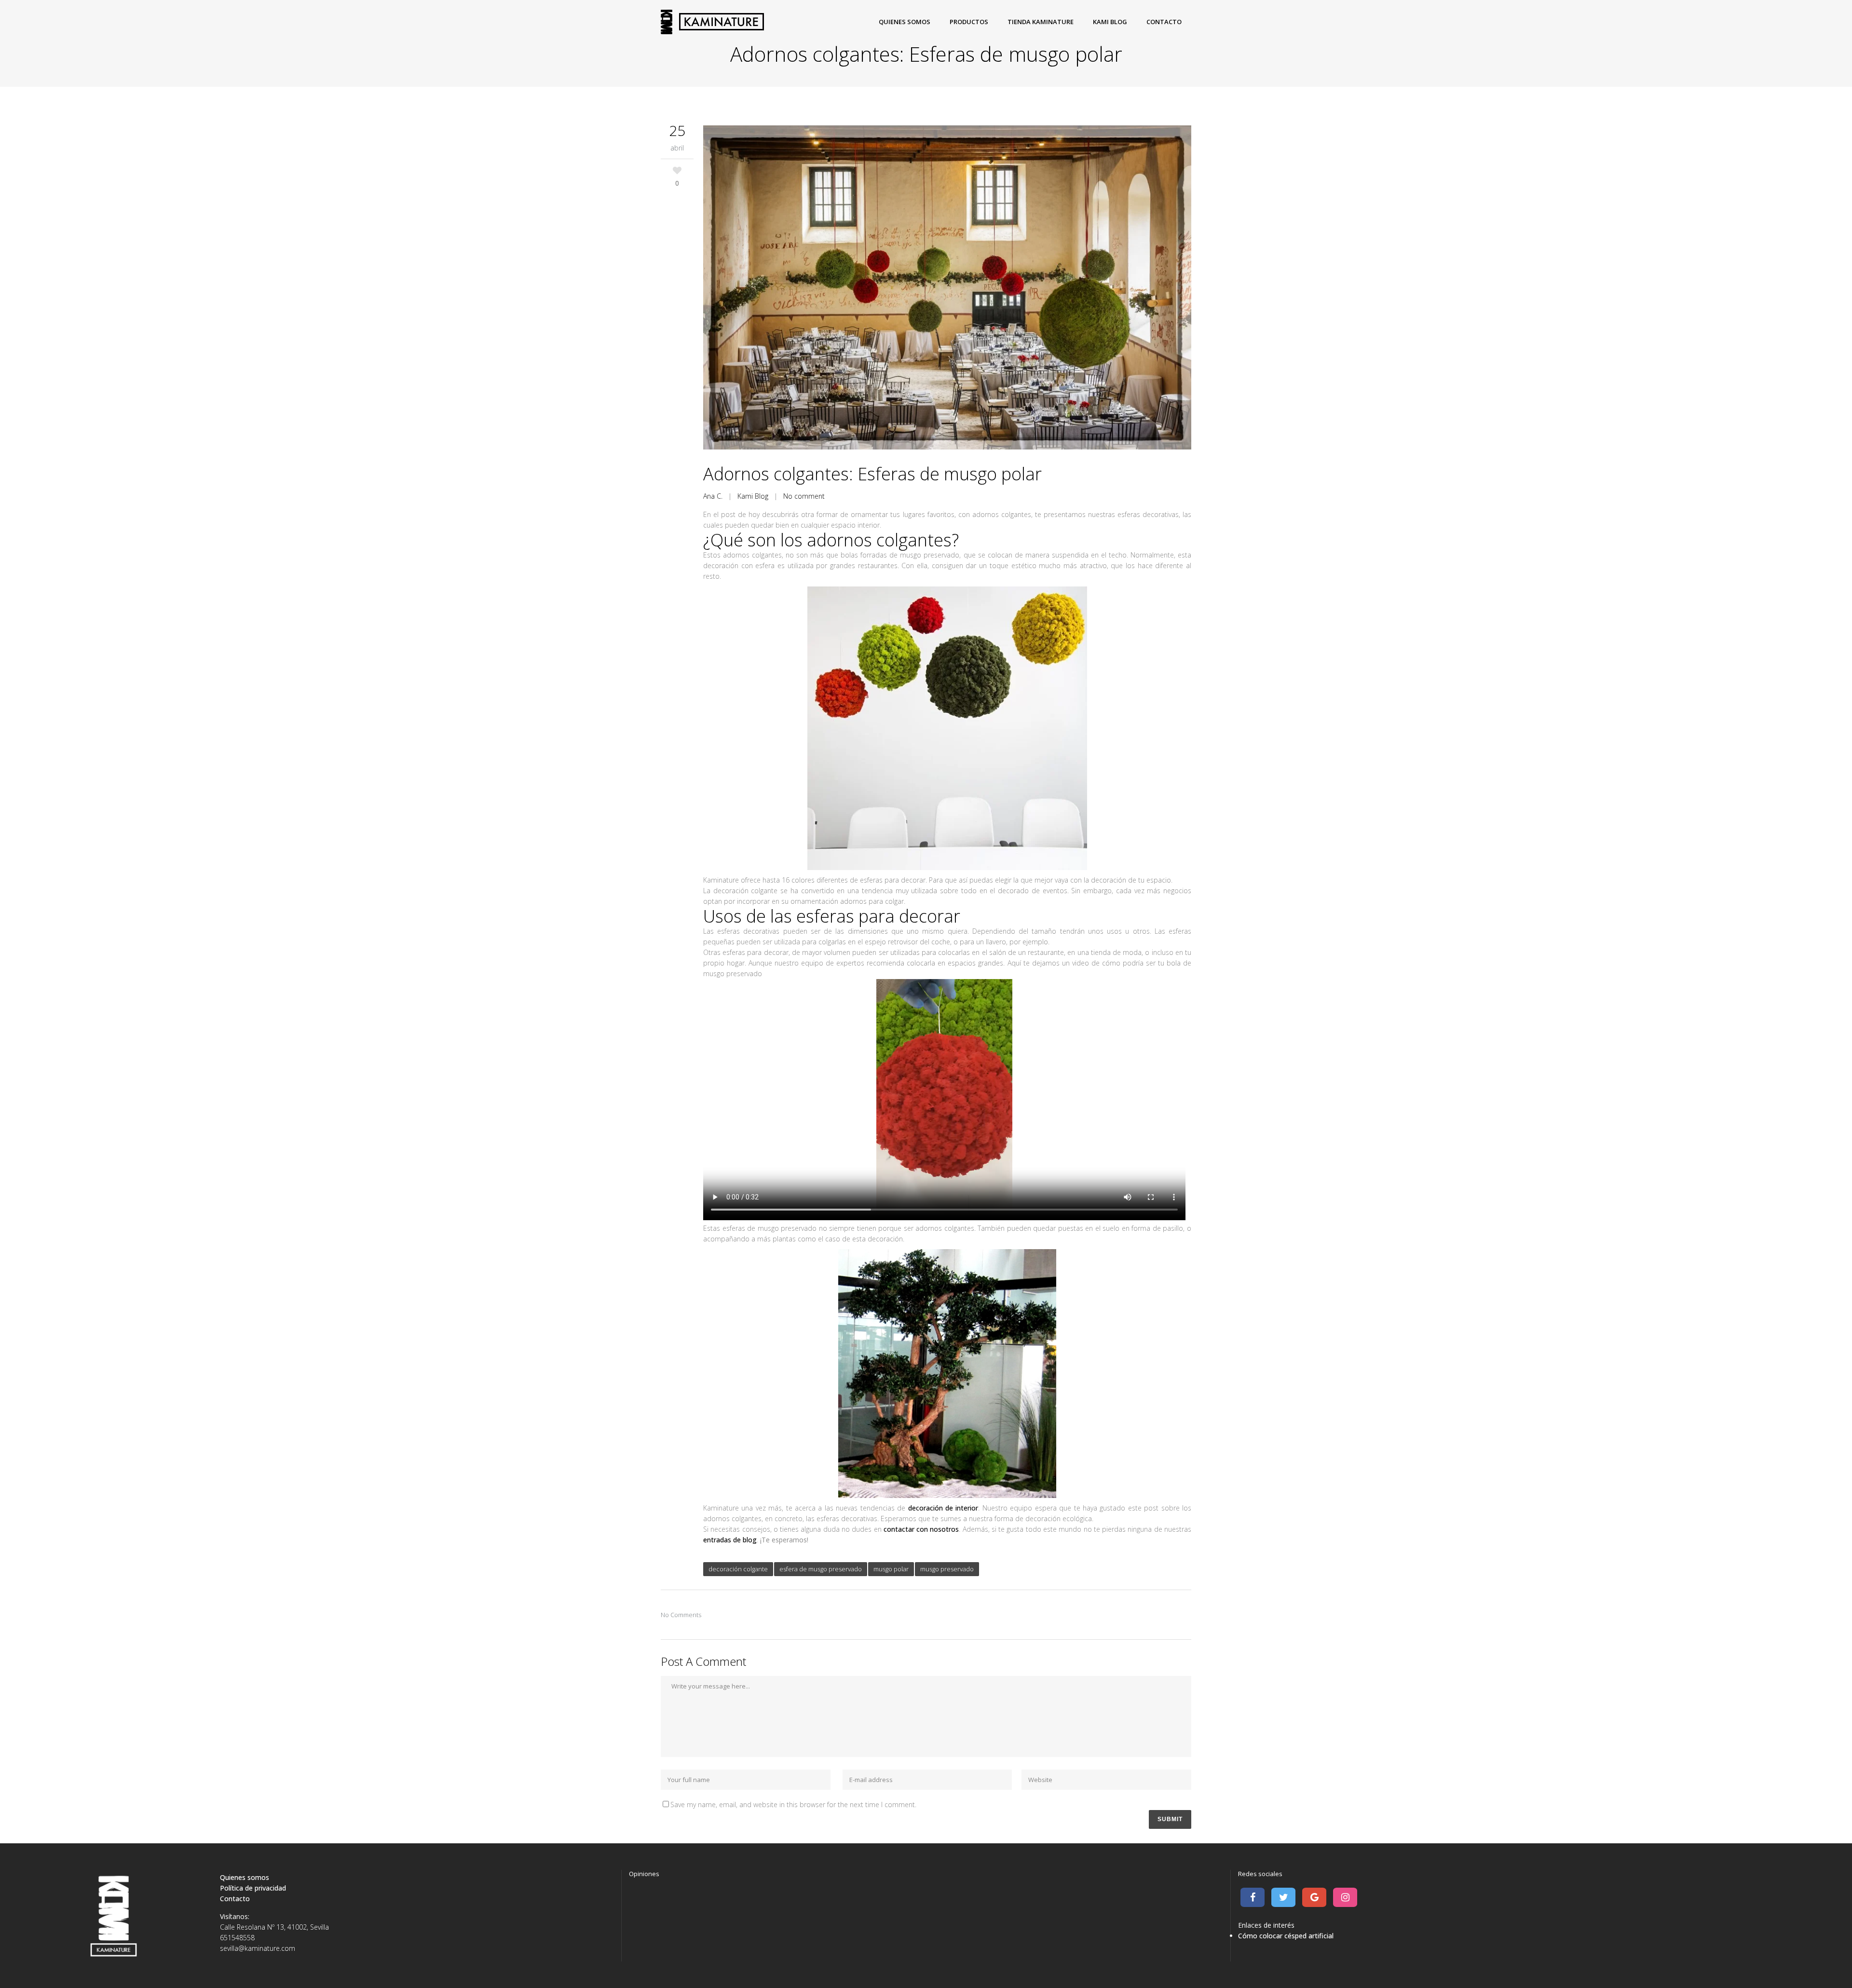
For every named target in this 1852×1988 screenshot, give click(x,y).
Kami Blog (753, 496)
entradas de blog (730, 1540)
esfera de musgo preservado (821, 1569)
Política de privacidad (253, 1888)
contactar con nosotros (921, 1529)
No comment (804, 496)
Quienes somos (245, 1877)
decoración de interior (943, 1508)
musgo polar (891, 1569)
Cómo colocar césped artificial (1286, 1936)
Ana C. (713, 496)
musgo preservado (947, 1569)
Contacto (235, 1899)
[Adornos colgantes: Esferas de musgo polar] (947, 289)
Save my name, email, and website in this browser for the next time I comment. (793, 1804)
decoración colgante (738, 1569)
